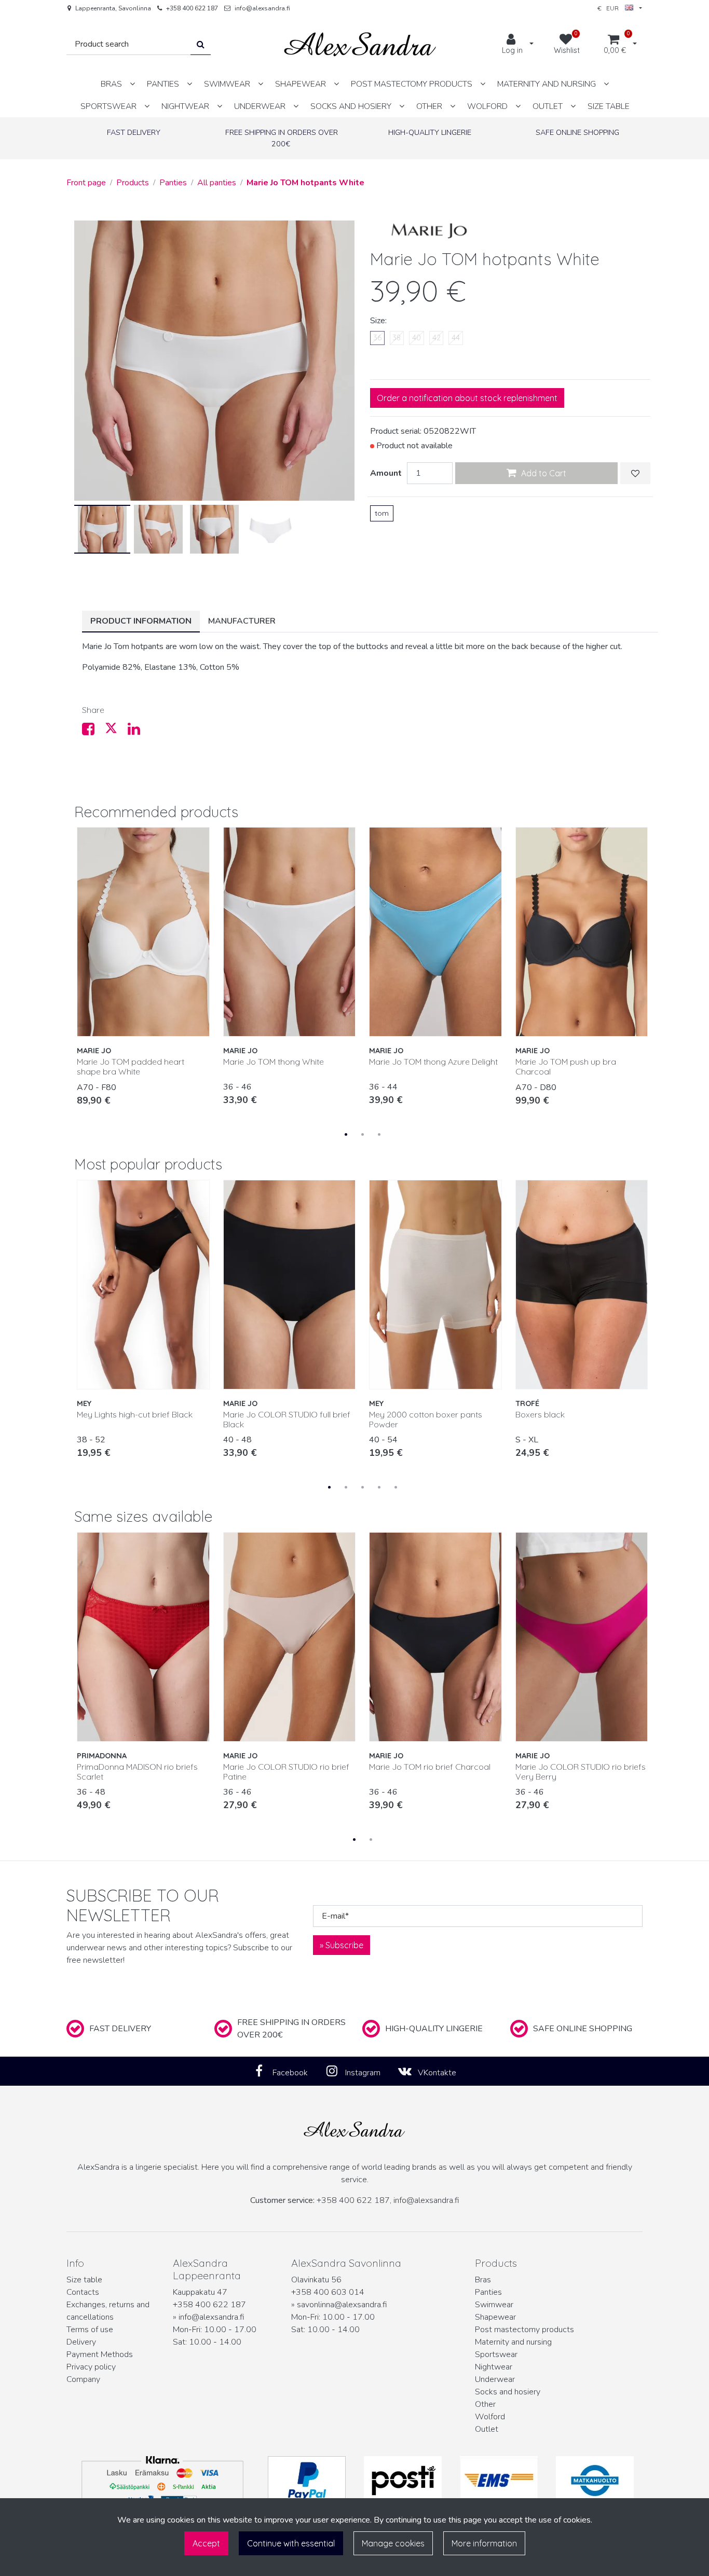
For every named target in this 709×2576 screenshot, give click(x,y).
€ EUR (611, 8)
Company (83, 2379)
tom (382, 513)
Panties (488, 2292)
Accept (206, 2543)
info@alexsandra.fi (262, 8)
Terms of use (90, 2330)
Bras (483, 2280)
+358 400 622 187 (192, 8)
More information (484, 2543)
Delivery (81, 2342)
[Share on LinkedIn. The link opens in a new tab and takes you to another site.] (138, 732)
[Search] (201, 44)
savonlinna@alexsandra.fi (342, 2305)
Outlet (487, 2429)
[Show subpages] (132, 84)
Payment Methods (100, 2354)
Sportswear (496, 2354)
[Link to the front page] (360, 44)
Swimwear (494, 2305)
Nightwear (494, 2367)
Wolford (490, 2417)
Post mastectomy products (524, 2330)
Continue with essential (291, 2543)
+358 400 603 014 (328, 2292)
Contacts (83, 2292)
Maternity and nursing (513, 2342)
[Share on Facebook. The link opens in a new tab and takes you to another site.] (93, 732)
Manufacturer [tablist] (242, 621)
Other (485, 2404)
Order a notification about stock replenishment (467, 398)
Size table (84, 2280)
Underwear (495, 2379)
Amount (386, 473)
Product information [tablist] (141, 621)
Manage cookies (393, 2543)
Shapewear (495, 2317)
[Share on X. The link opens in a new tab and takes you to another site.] (116, 732)
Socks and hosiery (508, 2392)
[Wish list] (635, 473)
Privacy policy (91, 2367)
